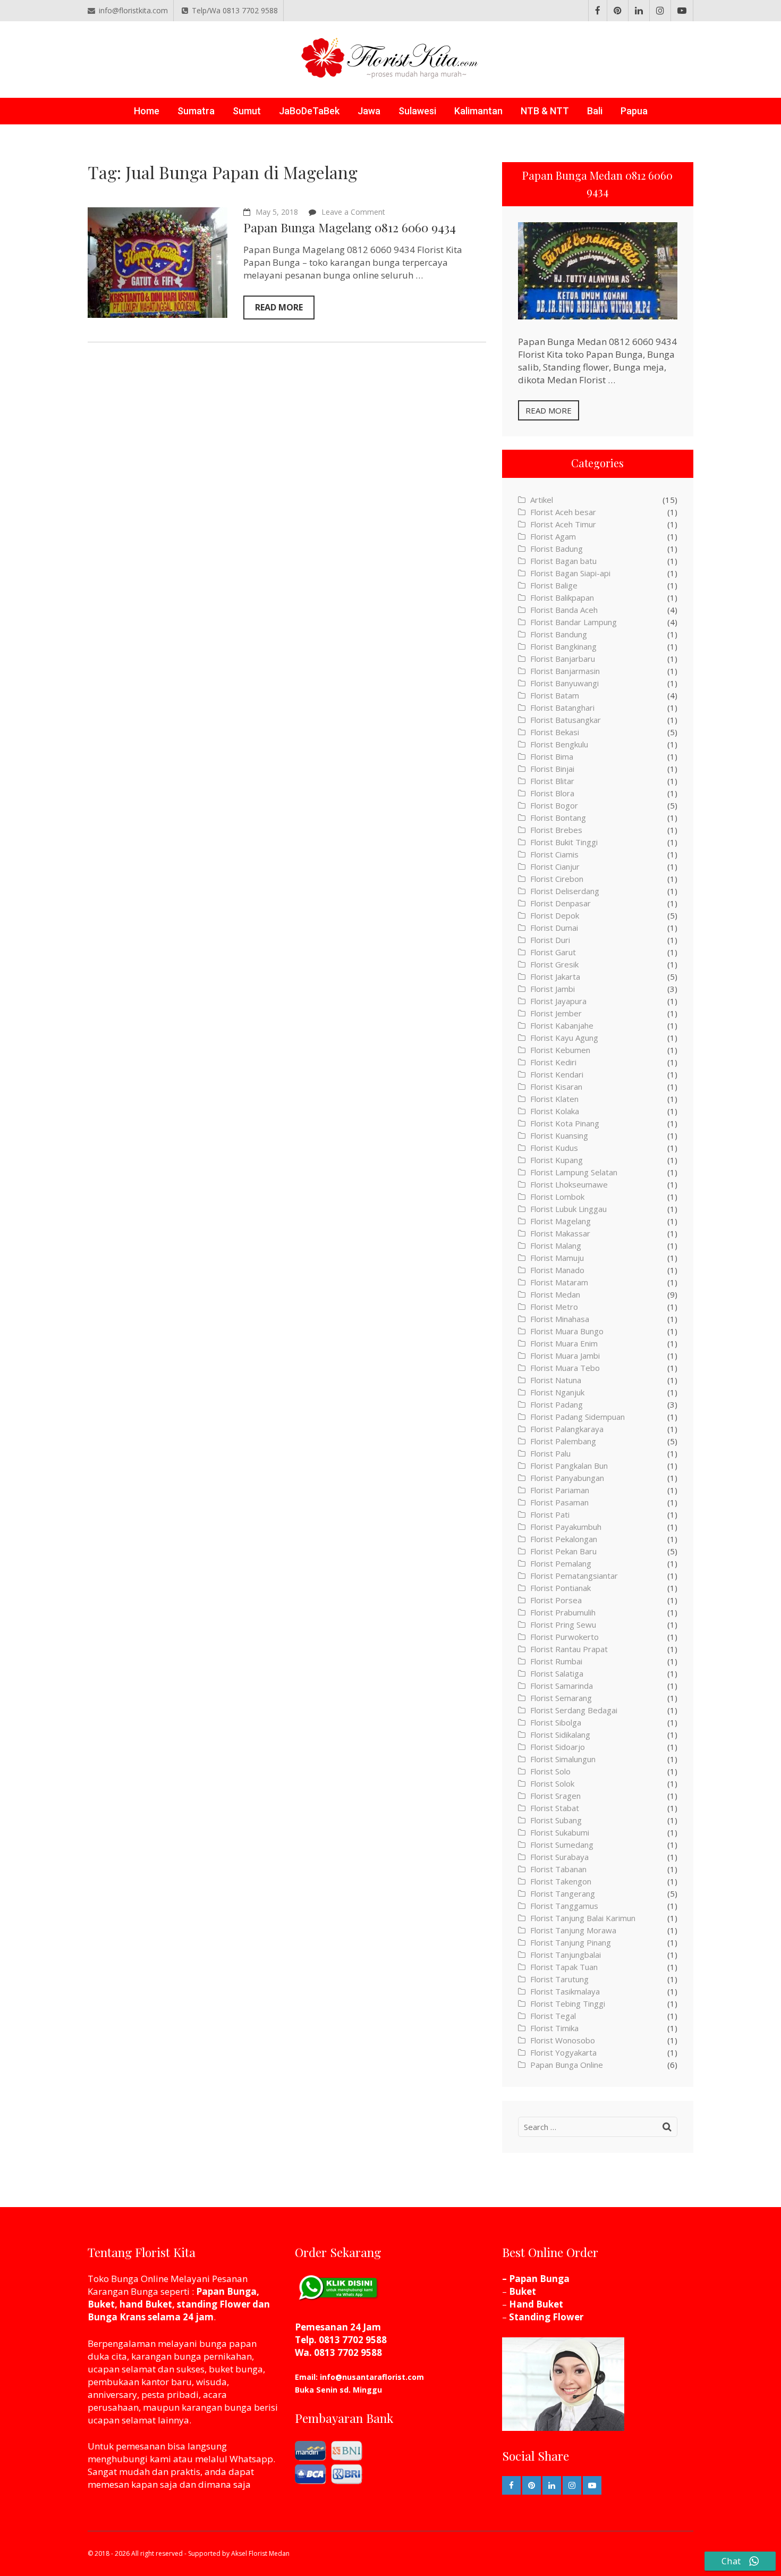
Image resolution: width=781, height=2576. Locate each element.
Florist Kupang (557, 1160)
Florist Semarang (561, 1698)
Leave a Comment (353, 212)
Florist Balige (554, 585)
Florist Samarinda (562, 1686)
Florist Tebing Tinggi (568, 2003)
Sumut (247, 111)
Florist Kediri (553, 1062)
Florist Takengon (561, 1881)
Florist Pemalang (561, 1563)
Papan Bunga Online (567, 2065)
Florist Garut (553, 952)
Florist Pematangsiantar (574, 1576)
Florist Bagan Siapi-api (570, 573)
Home (147, 111)
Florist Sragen (555, 1796)
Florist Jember (556, 1013)
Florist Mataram (559, 1282)
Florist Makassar (560, 1233)
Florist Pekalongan (564, 1539)
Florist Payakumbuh (566, 1527)
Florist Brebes (556, 830)
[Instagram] (660, 11)
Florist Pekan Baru (563, 1551)
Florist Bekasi (555, 732)
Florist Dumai (554, 928)
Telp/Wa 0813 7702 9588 (235, 10)
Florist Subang (556, 1820)
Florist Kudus (554, 1148)
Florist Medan (555, 1294)
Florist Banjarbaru (563, 659)
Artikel (542, 500)
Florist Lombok (557, 1197)
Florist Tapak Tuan (564, 1967)
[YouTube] (682, 11)
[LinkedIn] (639, 11)
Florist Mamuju (557, 1258)
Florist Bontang (558, 818)
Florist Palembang (563, 1441)
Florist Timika (554, 2028)
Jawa (369, 111)
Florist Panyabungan (567, 1478)
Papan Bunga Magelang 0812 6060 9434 (350, 227)
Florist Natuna (556, 1380)
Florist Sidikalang (560, 1735)
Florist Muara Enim (564, 1343)
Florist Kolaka (555, 1111)
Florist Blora (552, 793)
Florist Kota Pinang (565, 1123)
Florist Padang (557, 1404)
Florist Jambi (553, 989)
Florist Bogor (554, 805)
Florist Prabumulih (563, 1612)
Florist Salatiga (557, 1673)
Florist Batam (555, 695)
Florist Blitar (552, 781)
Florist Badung (557, 549)
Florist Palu (550, 1453)
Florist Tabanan (558, 1869)
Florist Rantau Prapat (569, 1649)
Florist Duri (550, 940)
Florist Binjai (552, 769)
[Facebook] (598, 11)
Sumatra (196, 111)
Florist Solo (550, 1771)
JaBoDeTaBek (309, 111)
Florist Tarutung (559, 1979)
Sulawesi (417, 111)
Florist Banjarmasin (565, 671)
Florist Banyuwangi (564, 683)
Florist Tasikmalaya (565, 1991)
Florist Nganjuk (557, 1392)
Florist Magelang (561, 1221)
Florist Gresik (554, 964)
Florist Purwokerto (564, 1637)
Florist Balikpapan (562, 597)
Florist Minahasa (560, 1319)
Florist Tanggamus (564, 1906)
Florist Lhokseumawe (569, 1184)
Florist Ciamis (554, 854)
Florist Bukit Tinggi (564, 842)
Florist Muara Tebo (565, 1368)
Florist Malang (556, 1245)
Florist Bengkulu (559, 744)
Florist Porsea (556, 1600)
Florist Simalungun (563, 1759)
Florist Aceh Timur (563, 524)
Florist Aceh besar (563, 512)
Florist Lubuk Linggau (568, 1209)
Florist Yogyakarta (563, 2052)
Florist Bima (552, 756)
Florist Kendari (557, 1074)
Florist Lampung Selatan (574, 1172)
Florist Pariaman (560, 1490)
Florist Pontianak (561, 1588)
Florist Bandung (559, 634)
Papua (634, 111)
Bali (595, 111)
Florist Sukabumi (560, 1832)
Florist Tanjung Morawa (573, 1930)
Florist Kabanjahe (562, 1025)
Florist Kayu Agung (564, 1038)
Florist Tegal (553, 2016)
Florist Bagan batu (563, 561)
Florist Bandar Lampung (574, 622)
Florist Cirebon (557, 879)
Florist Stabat (555, 1808)
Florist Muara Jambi (565, 1356)
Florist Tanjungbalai (566, 1955)
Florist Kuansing (559, 1135)
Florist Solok (552, 1783)
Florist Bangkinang (563, 646)
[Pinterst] (618, 11)
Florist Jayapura (558, 1001)
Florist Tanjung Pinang (571, 1942)
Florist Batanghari (562, 708)
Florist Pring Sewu (563, 1624)
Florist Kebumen (560, 1050)
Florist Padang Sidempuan (578, 1417)
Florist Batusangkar (566, 720)
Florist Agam (553, 536)
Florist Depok (555, 915)
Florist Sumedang (562, 1845)
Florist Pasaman (559, 1502)
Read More (279, 307)
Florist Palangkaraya (567, 1429)
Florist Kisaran (556, 1087)
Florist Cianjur (555, 866)
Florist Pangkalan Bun (569, 1466)
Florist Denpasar (561, 903)
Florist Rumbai (556, 1661)
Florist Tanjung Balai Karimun (583, 1918)
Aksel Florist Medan (260, 2553)
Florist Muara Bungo (567, 1331)
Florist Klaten (554, 1099)
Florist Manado (557, 1270)
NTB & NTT (545, 111)
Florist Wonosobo (563, 2040)
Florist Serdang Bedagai (574, 1710)
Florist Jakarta (555, 976)
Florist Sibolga (556, 1722)
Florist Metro (554, 1307)
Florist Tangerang (563, 1893)
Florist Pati (550, 1514)
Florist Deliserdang (565, 891)
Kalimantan (478, 111)
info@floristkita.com (133, 10)
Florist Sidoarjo (558, 1747)
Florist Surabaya (559, 1857)
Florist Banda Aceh (564, 610)
